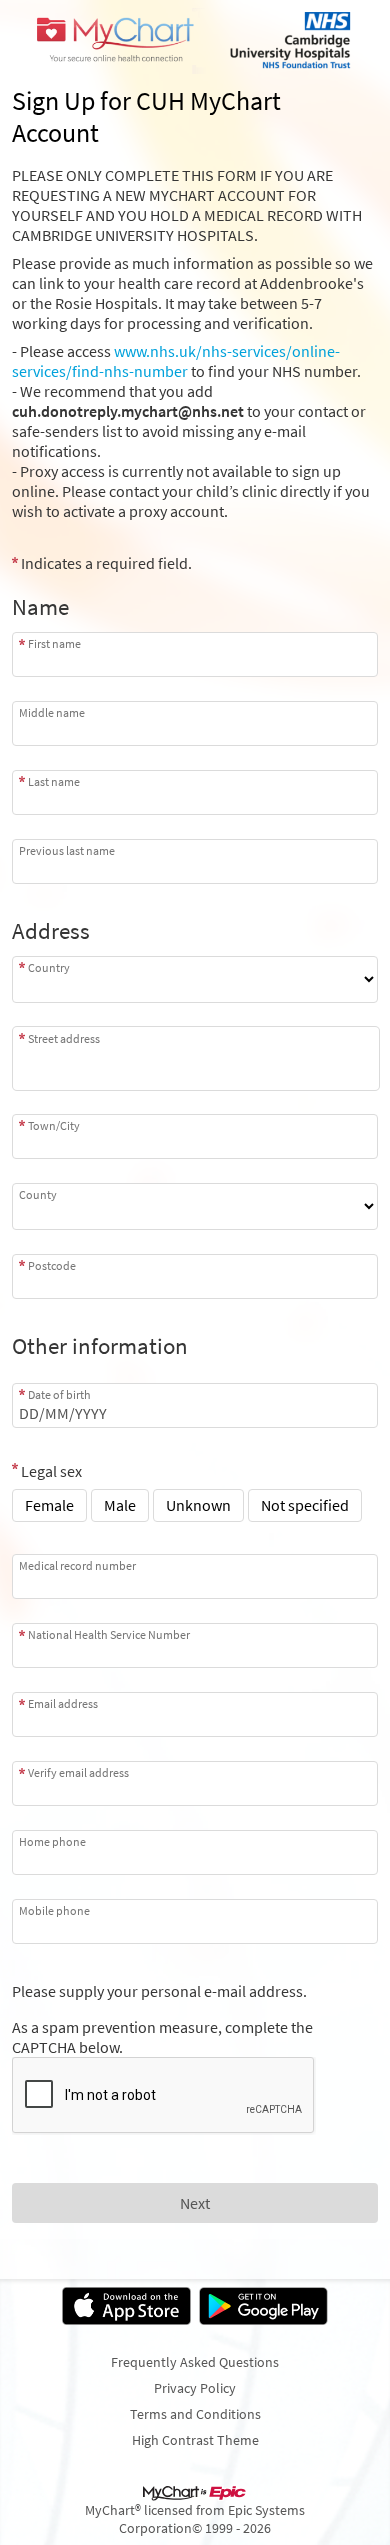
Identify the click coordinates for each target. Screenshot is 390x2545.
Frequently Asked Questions (195, 2362)
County (38, 1194)
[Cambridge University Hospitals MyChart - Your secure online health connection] (195, 41)
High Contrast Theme (195, 2440)
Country (49, 967)
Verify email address (78, 1772)
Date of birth (59, 1394)
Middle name (52, 712)
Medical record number (77, 1565)
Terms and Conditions (195, 2414)
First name (54, 643)
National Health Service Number (109, 1634)
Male (120, 1505)
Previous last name (67, 850)
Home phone (52, 1841)
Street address (64, 1038)
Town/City (54, 1125)
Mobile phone (54, 1910)
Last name (54, 781)
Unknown (198, 1505)
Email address (63, 1703)
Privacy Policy (195, 2388)
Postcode (52, 1265)
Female (49, 1505)
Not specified (305, 1505)
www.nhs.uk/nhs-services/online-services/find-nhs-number (176, 361)
